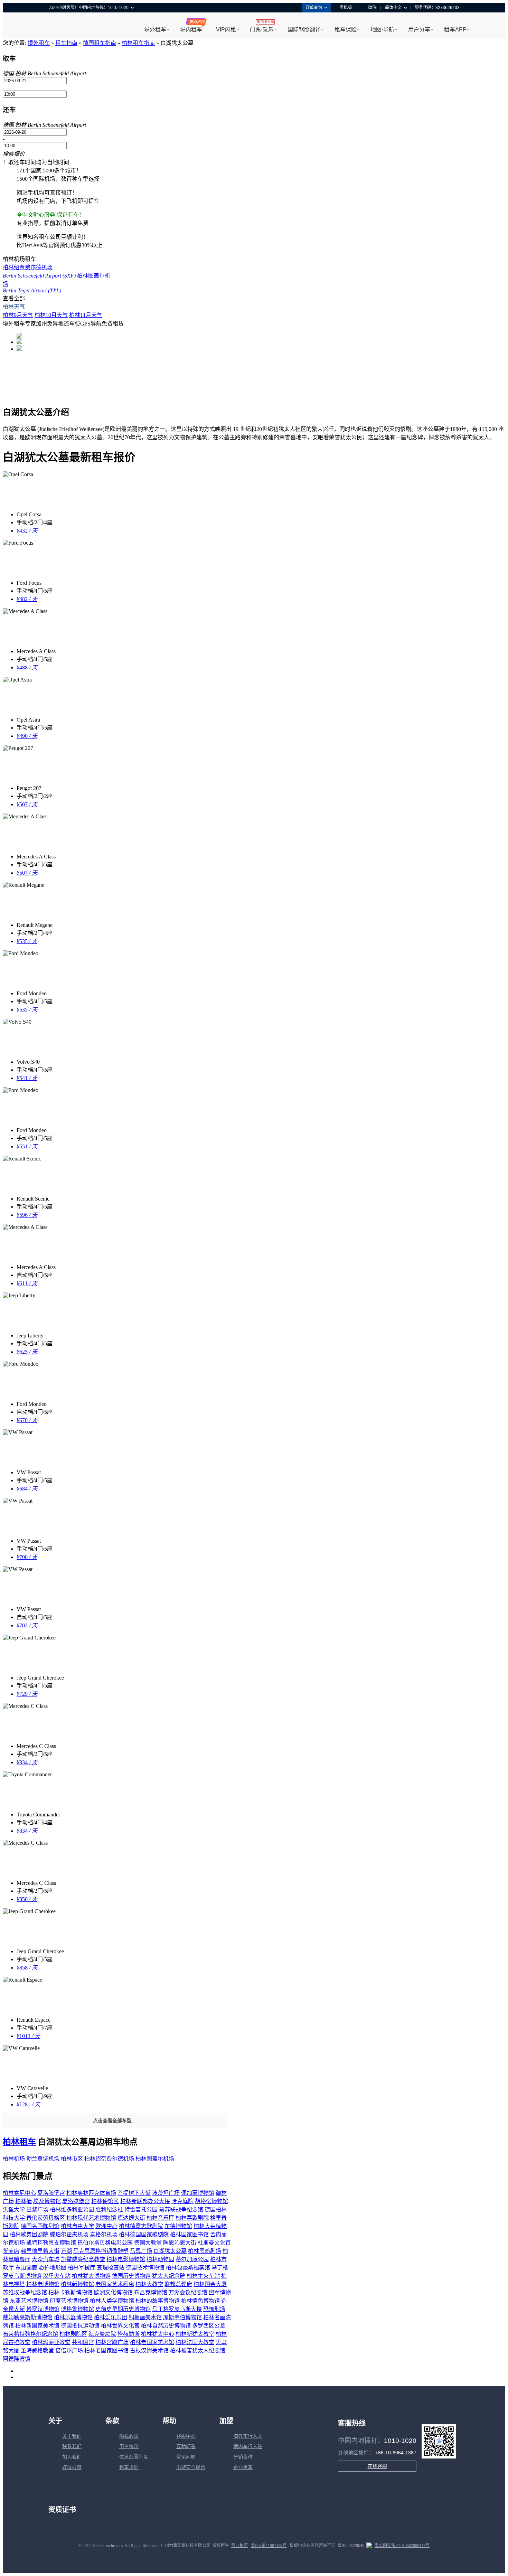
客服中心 (186, 2436)
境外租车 (155, 30)
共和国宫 (83, 2342)
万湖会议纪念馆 (188, 2292)
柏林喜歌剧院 (192, 2218)
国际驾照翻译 (304, 30)
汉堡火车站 (57, 2276)
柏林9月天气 (18, 315)
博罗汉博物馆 (43, 2309)
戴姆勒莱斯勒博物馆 (28, 2317)
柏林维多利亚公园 (72, 2210)
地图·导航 (382, 30)
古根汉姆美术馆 (149, 2351)
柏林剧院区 (73, 2334)
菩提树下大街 (134, 2193)
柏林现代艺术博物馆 (91, 2218)
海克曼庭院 (102, 2334)
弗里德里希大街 (40, 2251)
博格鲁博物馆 (77, 2309)
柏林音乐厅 (160, 2218)
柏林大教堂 (149, 2284)
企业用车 (243, 2467)
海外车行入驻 (248, 2436)
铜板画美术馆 (145, 2317)
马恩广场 (141, 2251)
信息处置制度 (134, 2457)
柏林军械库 (82, 2268)
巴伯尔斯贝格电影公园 (105, 2243)
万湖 (66, 2251)
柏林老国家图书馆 (106, 2351)
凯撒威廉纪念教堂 (83, 2259)
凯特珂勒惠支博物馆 (51, 2243)
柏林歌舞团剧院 (29, 2234)
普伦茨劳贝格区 (46, 2218)
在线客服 (377, 2466)
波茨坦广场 (166, 2193)
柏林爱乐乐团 (111, 2317)
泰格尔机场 (104, 2234)
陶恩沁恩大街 (180, 2243)
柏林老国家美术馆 (152, 2342)
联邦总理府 (178, 2284)
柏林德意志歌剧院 (141, 2226)
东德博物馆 (178, 2226)
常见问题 (186, 2457)
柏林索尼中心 (19, 2193)
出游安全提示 (191, 2467)
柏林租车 (19, 2142)
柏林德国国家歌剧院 (144, 2234)
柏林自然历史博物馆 (166, 2326)
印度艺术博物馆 (69, 2301)
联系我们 (72, 2447)
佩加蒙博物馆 (198, 2193)
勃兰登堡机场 (44, 2159)
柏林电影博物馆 (126, 2259)
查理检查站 (111, 2268)
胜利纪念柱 (109, 2210)
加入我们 (72, 2457)
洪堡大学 (14, 2210)
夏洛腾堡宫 (76, 2201)
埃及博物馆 (47, 2201)
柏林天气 (14, 307)
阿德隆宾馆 (17, 2359)
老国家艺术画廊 (115, 2284)
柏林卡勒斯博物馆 (70, 2292)
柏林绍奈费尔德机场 (110, 2159)
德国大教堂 (148, 2243)
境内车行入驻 (248, 2447)
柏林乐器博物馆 (73, 2317)
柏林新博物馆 (77, 2284)
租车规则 (129, 2467)
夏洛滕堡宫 (51, 2193)
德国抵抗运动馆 (80, 2326)
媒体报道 (72, 2467)
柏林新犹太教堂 (195, 2334)
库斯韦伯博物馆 (182, 2317)
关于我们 (72, 2436)
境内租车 (191, 30)
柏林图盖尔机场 (155, 2159)
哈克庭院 (182, 2201)
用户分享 (419, 30)
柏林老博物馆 (43, 2284)
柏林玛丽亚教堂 (51, 2342)
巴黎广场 (37, 2210)
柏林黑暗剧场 (205, 2251)
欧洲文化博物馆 (113, 2292)
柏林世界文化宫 (120, 2326)
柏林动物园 (160, 2259)
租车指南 (66, 43)
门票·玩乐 (262, 30)
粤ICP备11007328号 (269, 2546)
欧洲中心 (106, 2226)
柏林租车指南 (138, 43)
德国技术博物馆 (145, 2268)
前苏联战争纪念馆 (181, 2210)
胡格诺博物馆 (211, 2201)
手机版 (346, 8)
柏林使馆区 (105, 2201)
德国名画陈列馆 (40, 2226)
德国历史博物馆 (131, 2276)
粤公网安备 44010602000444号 (402, 2546)
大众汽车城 (46, 2259)
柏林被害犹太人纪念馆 (198, 2351)
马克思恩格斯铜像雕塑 (101, 2251)
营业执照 (239, 2546)
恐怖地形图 (53, 2268)
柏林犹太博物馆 (91, 2276)
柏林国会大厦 (210, 2284)
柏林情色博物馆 (200, 2301)
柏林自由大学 (77, 2226)
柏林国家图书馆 (189, 2234)
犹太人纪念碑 (169, 2276)
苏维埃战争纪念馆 (25, 2292)
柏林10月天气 (51, 315)
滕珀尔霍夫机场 (69, 2234)
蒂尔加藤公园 (192, 2259)
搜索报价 (14, 154)
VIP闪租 (226, 30)
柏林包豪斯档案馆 (188, 2268)
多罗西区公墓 (209, 2326)
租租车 (57, 26)
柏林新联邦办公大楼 (145, 2201)
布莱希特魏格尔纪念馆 (30, 2334)
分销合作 (243, 2457)
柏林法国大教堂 (195, 2342)
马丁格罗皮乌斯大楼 (177, 2309)
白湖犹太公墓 (170, 2251)
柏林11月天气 (86, 315)
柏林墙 (23, 2201)
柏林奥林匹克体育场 (91, 2193)
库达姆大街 (131, 2218)
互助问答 (186, 2447)
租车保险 (346, 30)
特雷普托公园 (141, 2210)
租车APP (455, 30)
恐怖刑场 (214, 2309)
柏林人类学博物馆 (112, 2301)
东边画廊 (26, 2268)
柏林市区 (73, 2159)
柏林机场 (15, 2159)
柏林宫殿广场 (112, 2342)
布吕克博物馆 (151, 2292)
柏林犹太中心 (158, 2334)
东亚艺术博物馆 (29, 2301)
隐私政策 (129, 2436)
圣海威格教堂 (37, 2351)
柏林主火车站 (203, 2276)
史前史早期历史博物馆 (123, 2309)
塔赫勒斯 (129, 2334)
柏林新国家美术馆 (37, 2326)
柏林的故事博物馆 (158, 2301)
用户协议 (129, 2447)
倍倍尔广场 (69, 2351)
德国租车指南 (100, 43)
